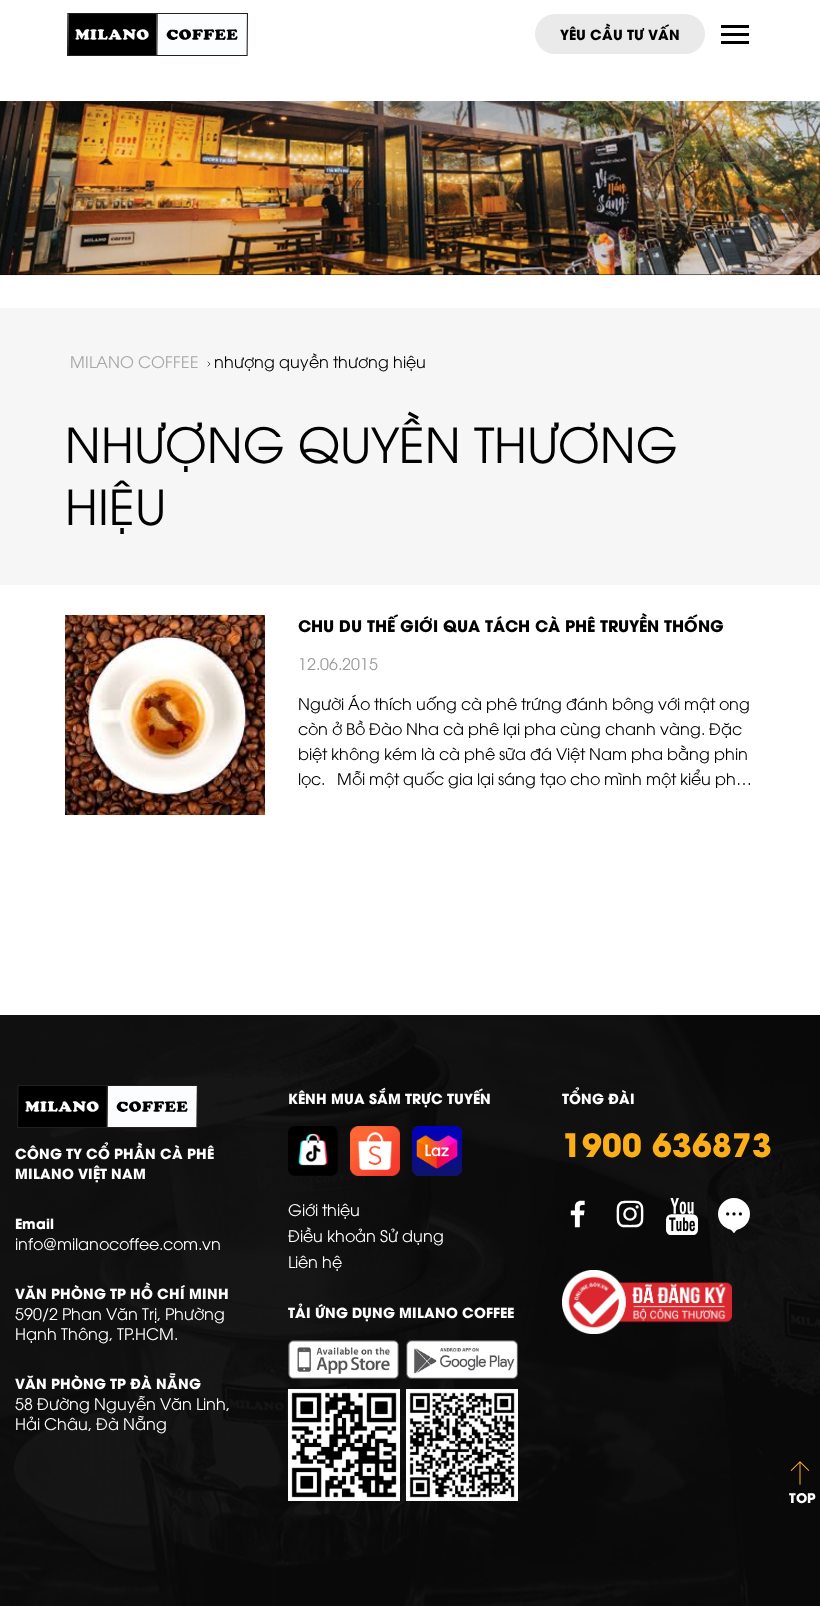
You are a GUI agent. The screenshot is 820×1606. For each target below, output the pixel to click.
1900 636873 (667, 1142)
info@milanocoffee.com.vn (118, 1243)
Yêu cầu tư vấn (620, 33)
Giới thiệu (324, 1209)
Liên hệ (315, 1261)
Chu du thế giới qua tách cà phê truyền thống (511, 624)
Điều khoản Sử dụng (366, 1235)
